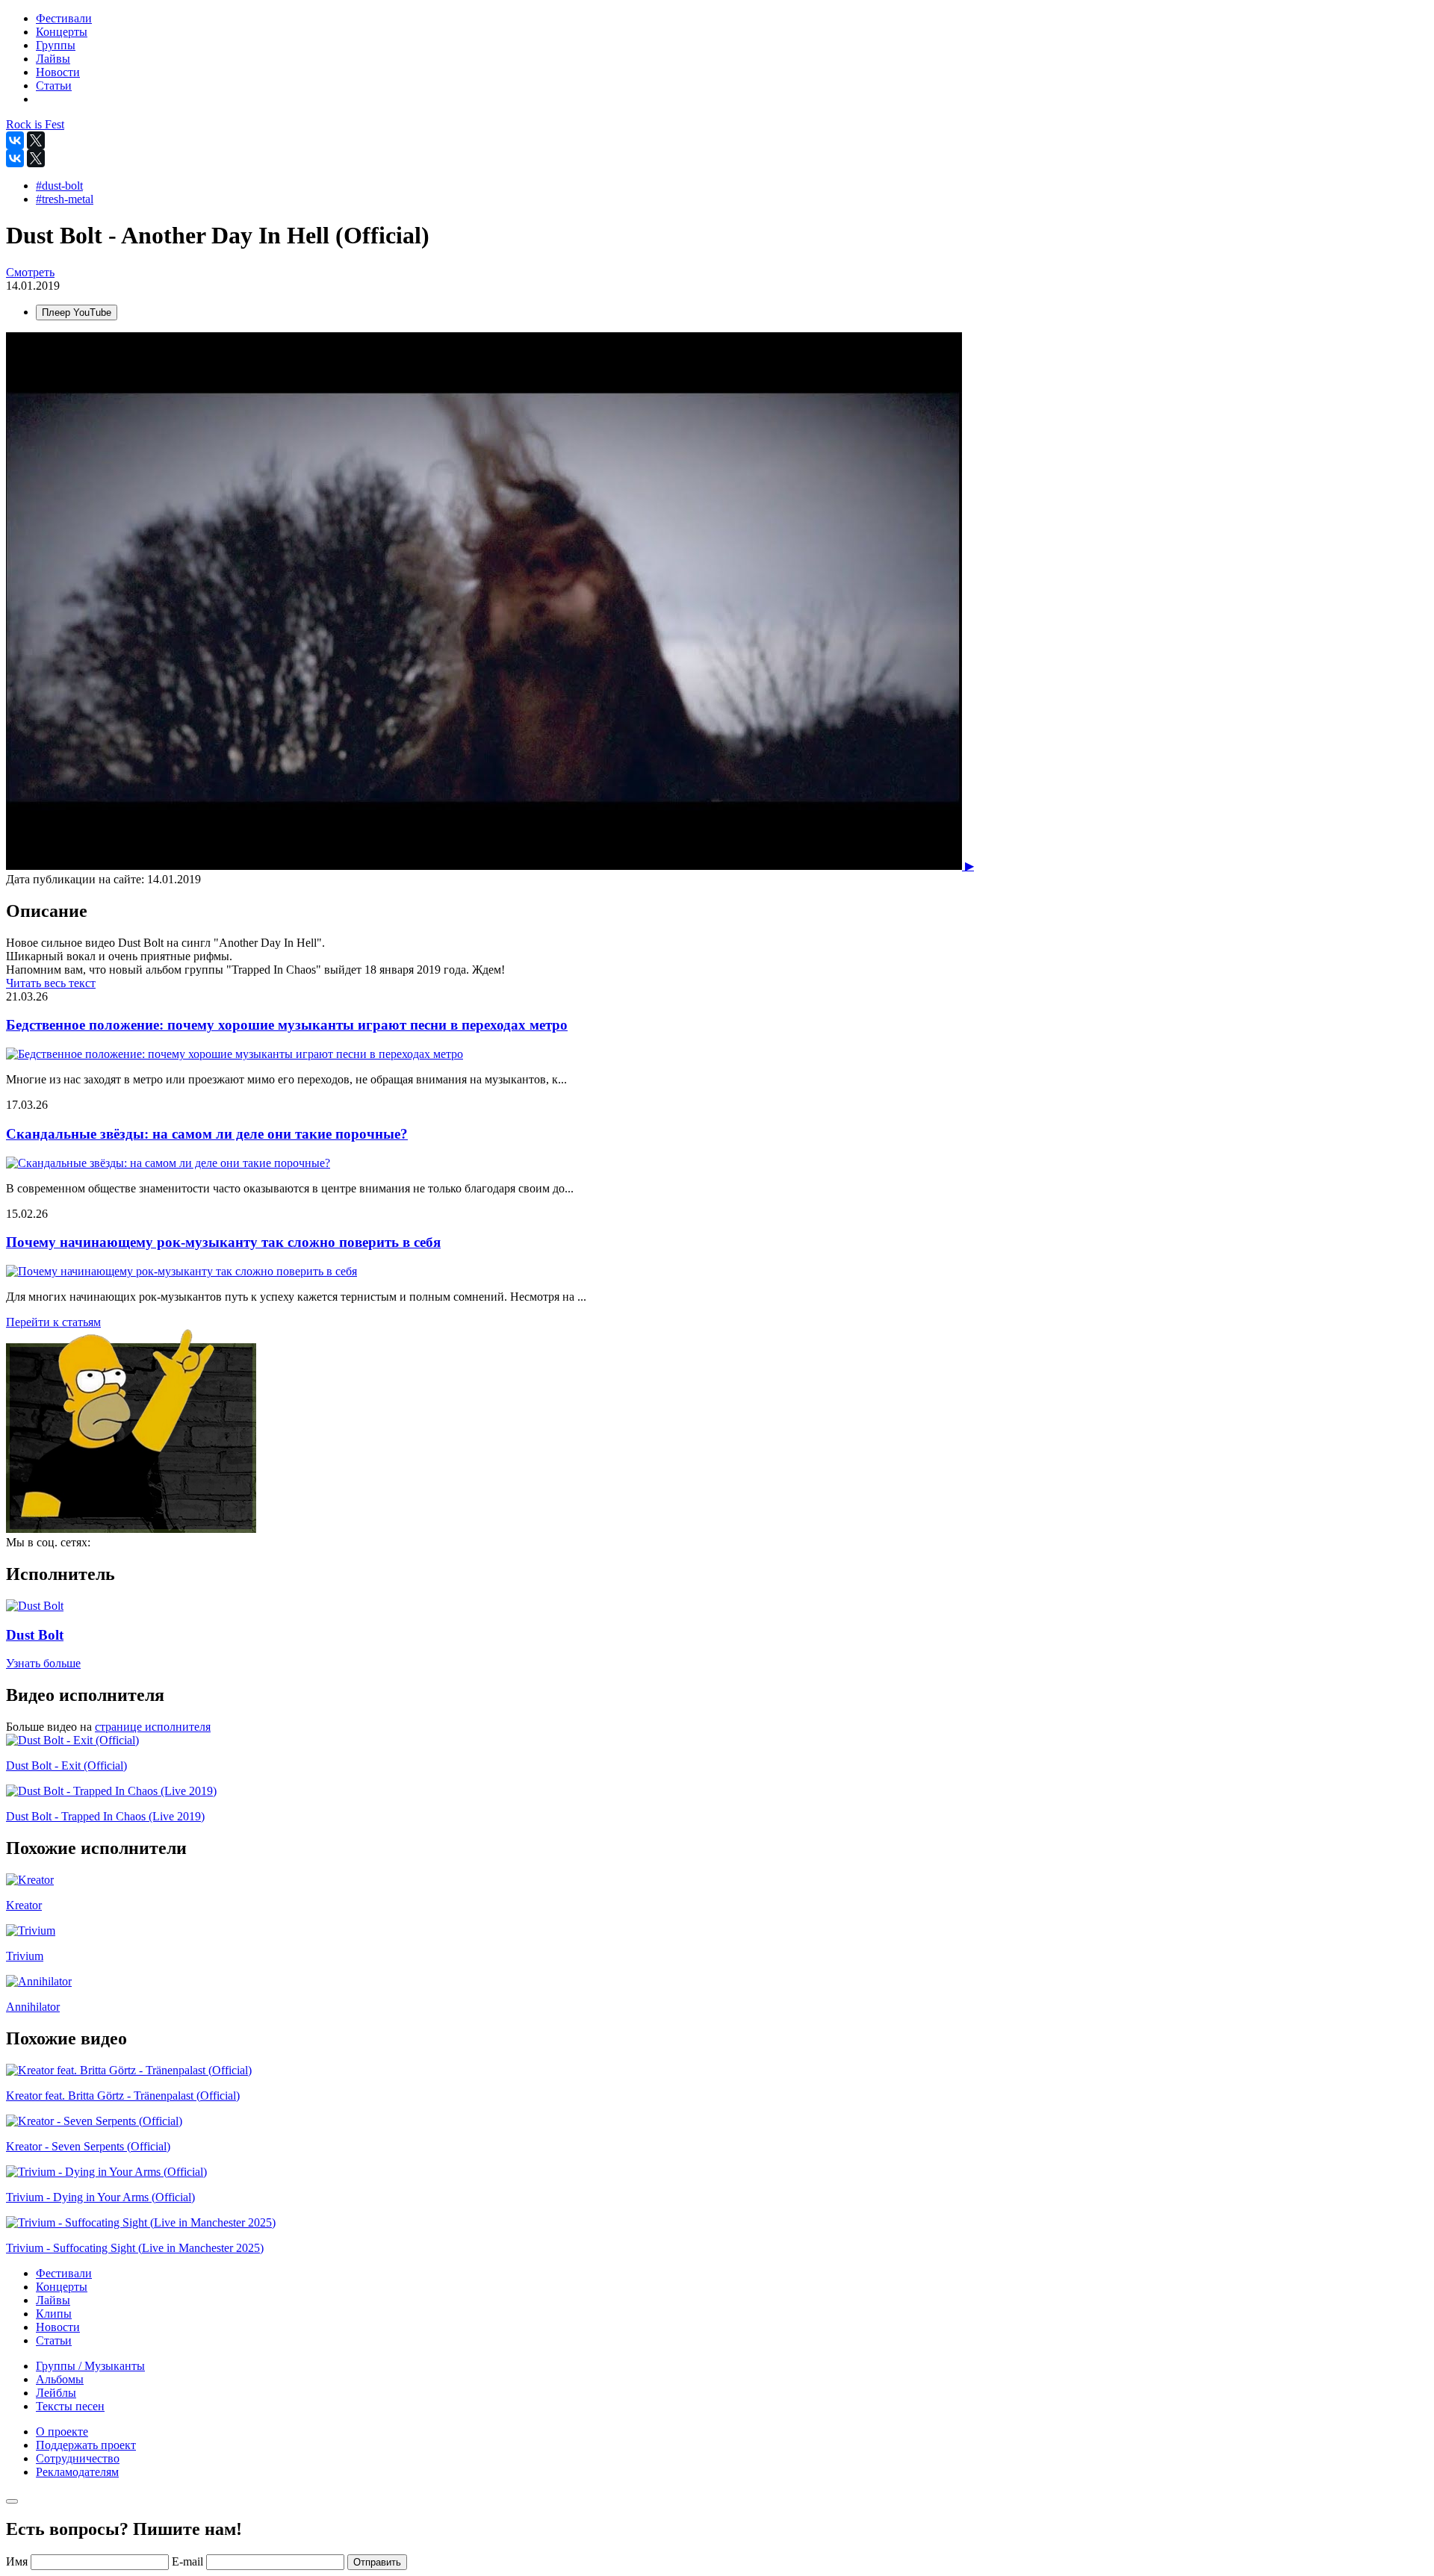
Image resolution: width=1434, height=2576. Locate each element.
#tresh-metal (65, 199)
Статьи (54, 2340)
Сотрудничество (78, 2458)
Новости (58, 2327)
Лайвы (53, 2300)
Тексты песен (70, 2406)
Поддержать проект (86, 2445)
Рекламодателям (77, 2472)
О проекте (62, 2432)
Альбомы (60, 2379)
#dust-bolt (59, 186)
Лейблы (56, 2393)
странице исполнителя (153, 1727)
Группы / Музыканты (90, 2366)
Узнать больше (43, 1663)
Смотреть (30, 272)
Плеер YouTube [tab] (77, 312)
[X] (36, 140)
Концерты (62, 2287)
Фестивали (64, 2273)
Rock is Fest (35, 124)
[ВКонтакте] (15, 140)
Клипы (54, 2314)
